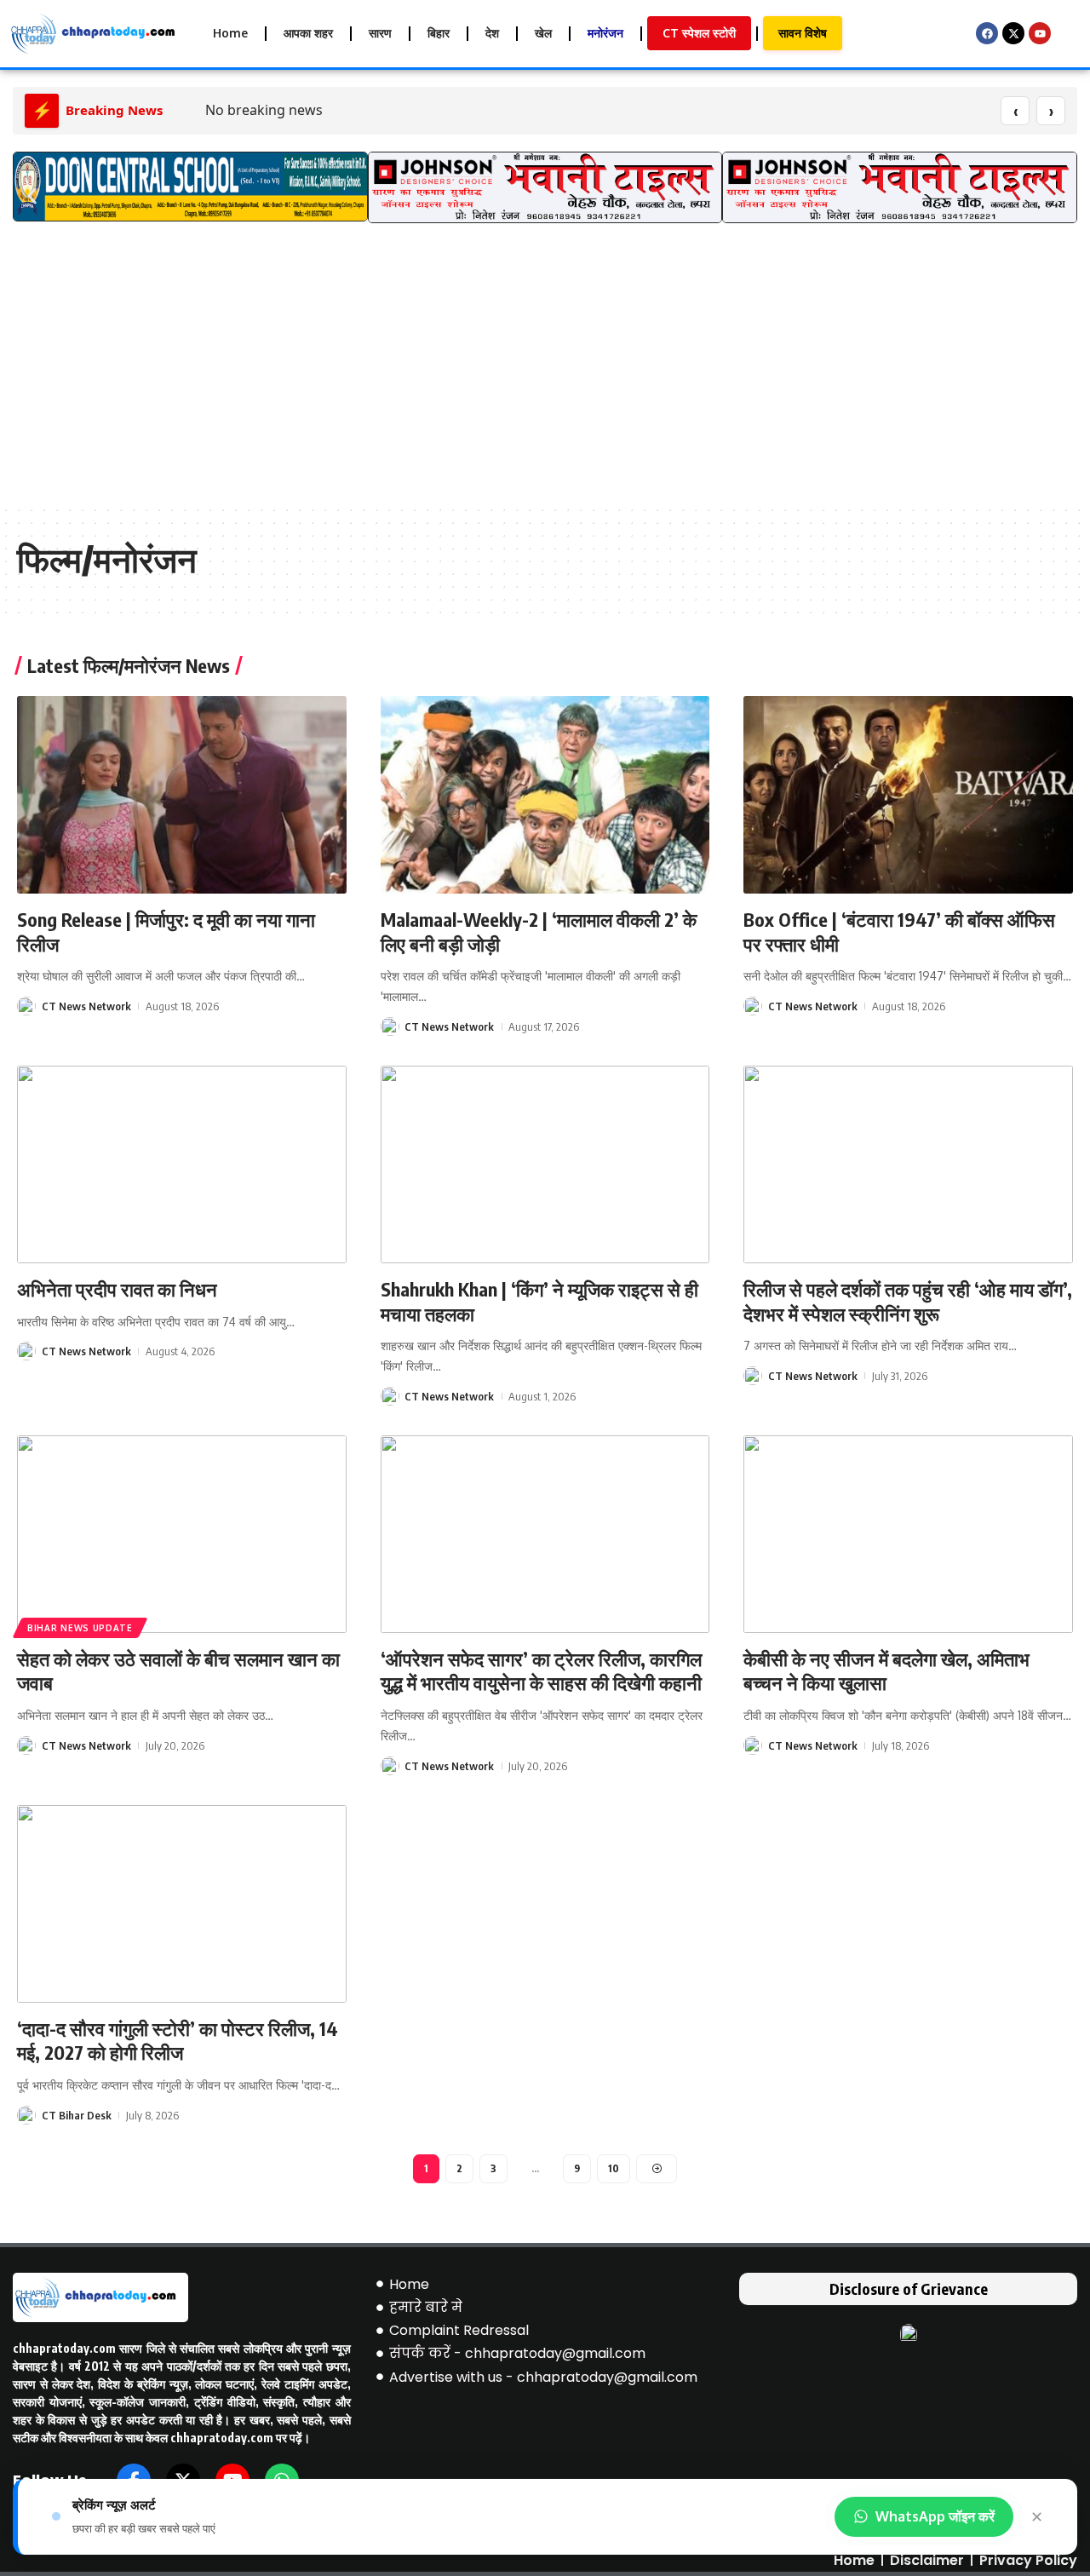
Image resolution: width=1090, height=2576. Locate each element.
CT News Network (86, 1006)
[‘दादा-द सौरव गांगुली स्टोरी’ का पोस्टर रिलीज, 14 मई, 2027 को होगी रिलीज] (182, 1904)
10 (614, 2168)
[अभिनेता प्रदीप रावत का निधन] (182, 1164)
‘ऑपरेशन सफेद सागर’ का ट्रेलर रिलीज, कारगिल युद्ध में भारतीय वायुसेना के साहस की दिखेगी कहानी (541, 1671)
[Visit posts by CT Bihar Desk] (26, 2115)
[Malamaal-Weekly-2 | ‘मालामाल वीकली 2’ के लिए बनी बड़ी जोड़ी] (545, 795)
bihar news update (80, 1628)
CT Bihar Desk (77, 2115)
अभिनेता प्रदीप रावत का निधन (117, 1289)
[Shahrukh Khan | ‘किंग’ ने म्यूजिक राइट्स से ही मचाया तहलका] (545, 1164)
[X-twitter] (1013, 33)
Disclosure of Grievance (909, 2288)
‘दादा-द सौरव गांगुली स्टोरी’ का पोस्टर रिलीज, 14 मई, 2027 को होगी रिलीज (178, 2041)
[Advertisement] (545, 377)
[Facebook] (987, 33)
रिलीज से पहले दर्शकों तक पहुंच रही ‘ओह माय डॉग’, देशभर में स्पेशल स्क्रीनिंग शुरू (908, 1301)
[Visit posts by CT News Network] (26, 1006)
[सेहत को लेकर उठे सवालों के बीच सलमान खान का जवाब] (182, 1534)
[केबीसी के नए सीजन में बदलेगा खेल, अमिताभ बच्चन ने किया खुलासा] (908, 1534)
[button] (32, 196)
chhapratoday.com (64, 2348)
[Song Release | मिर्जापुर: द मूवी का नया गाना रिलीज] (182, 795)
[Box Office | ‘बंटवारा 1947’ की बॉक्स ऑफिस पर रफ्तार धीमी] (908, 795)
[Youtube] (1040, 33)
